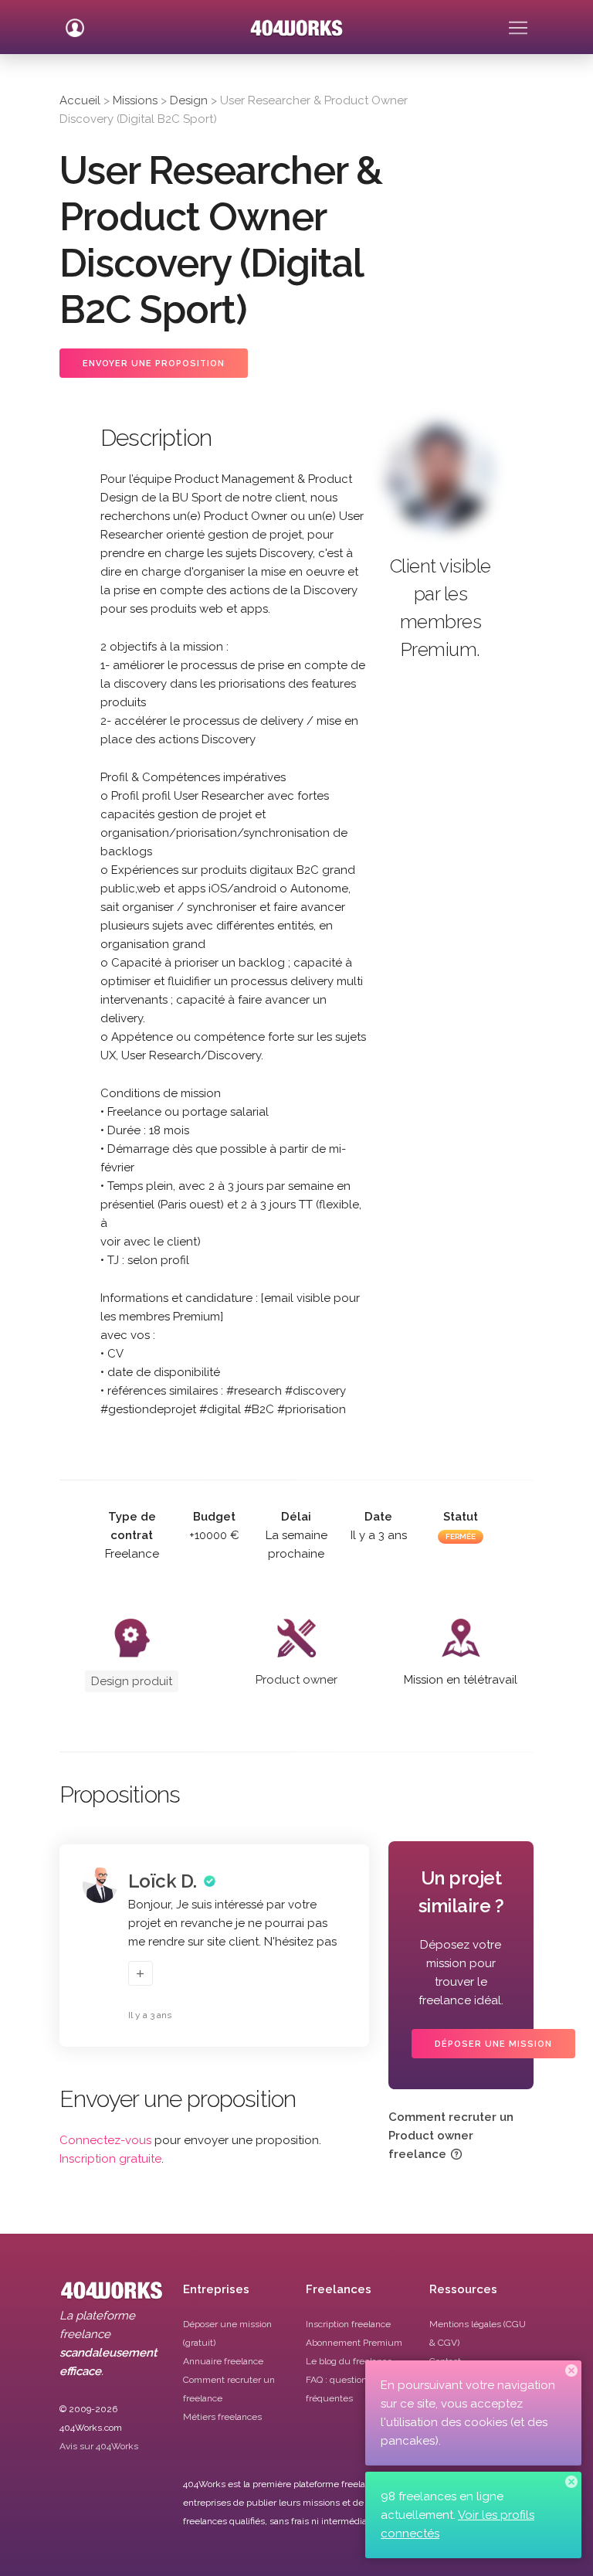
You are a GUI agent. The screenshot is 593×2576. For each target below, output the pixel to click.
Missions (135, 100)
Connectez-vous (105, 2140)
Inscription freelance (348, 2324)
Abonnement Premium (354, 2343)
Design (189, 100)
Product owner (296, 1680)
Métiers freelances (222, 2417)
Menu (518, 22)
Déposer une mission (493, 2044)
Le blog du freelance (349, 2361)
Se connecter (75, 22)
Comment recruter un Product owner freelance (451, 2136)
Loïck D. (163, 1881)
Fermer (571, 2370)
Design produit (132, 1681)
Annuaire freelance (223, 2361)
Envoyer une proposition (154, 364)
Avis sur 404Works (99, 2446)
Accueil (80, 100)
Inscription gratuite (110, 2159)
